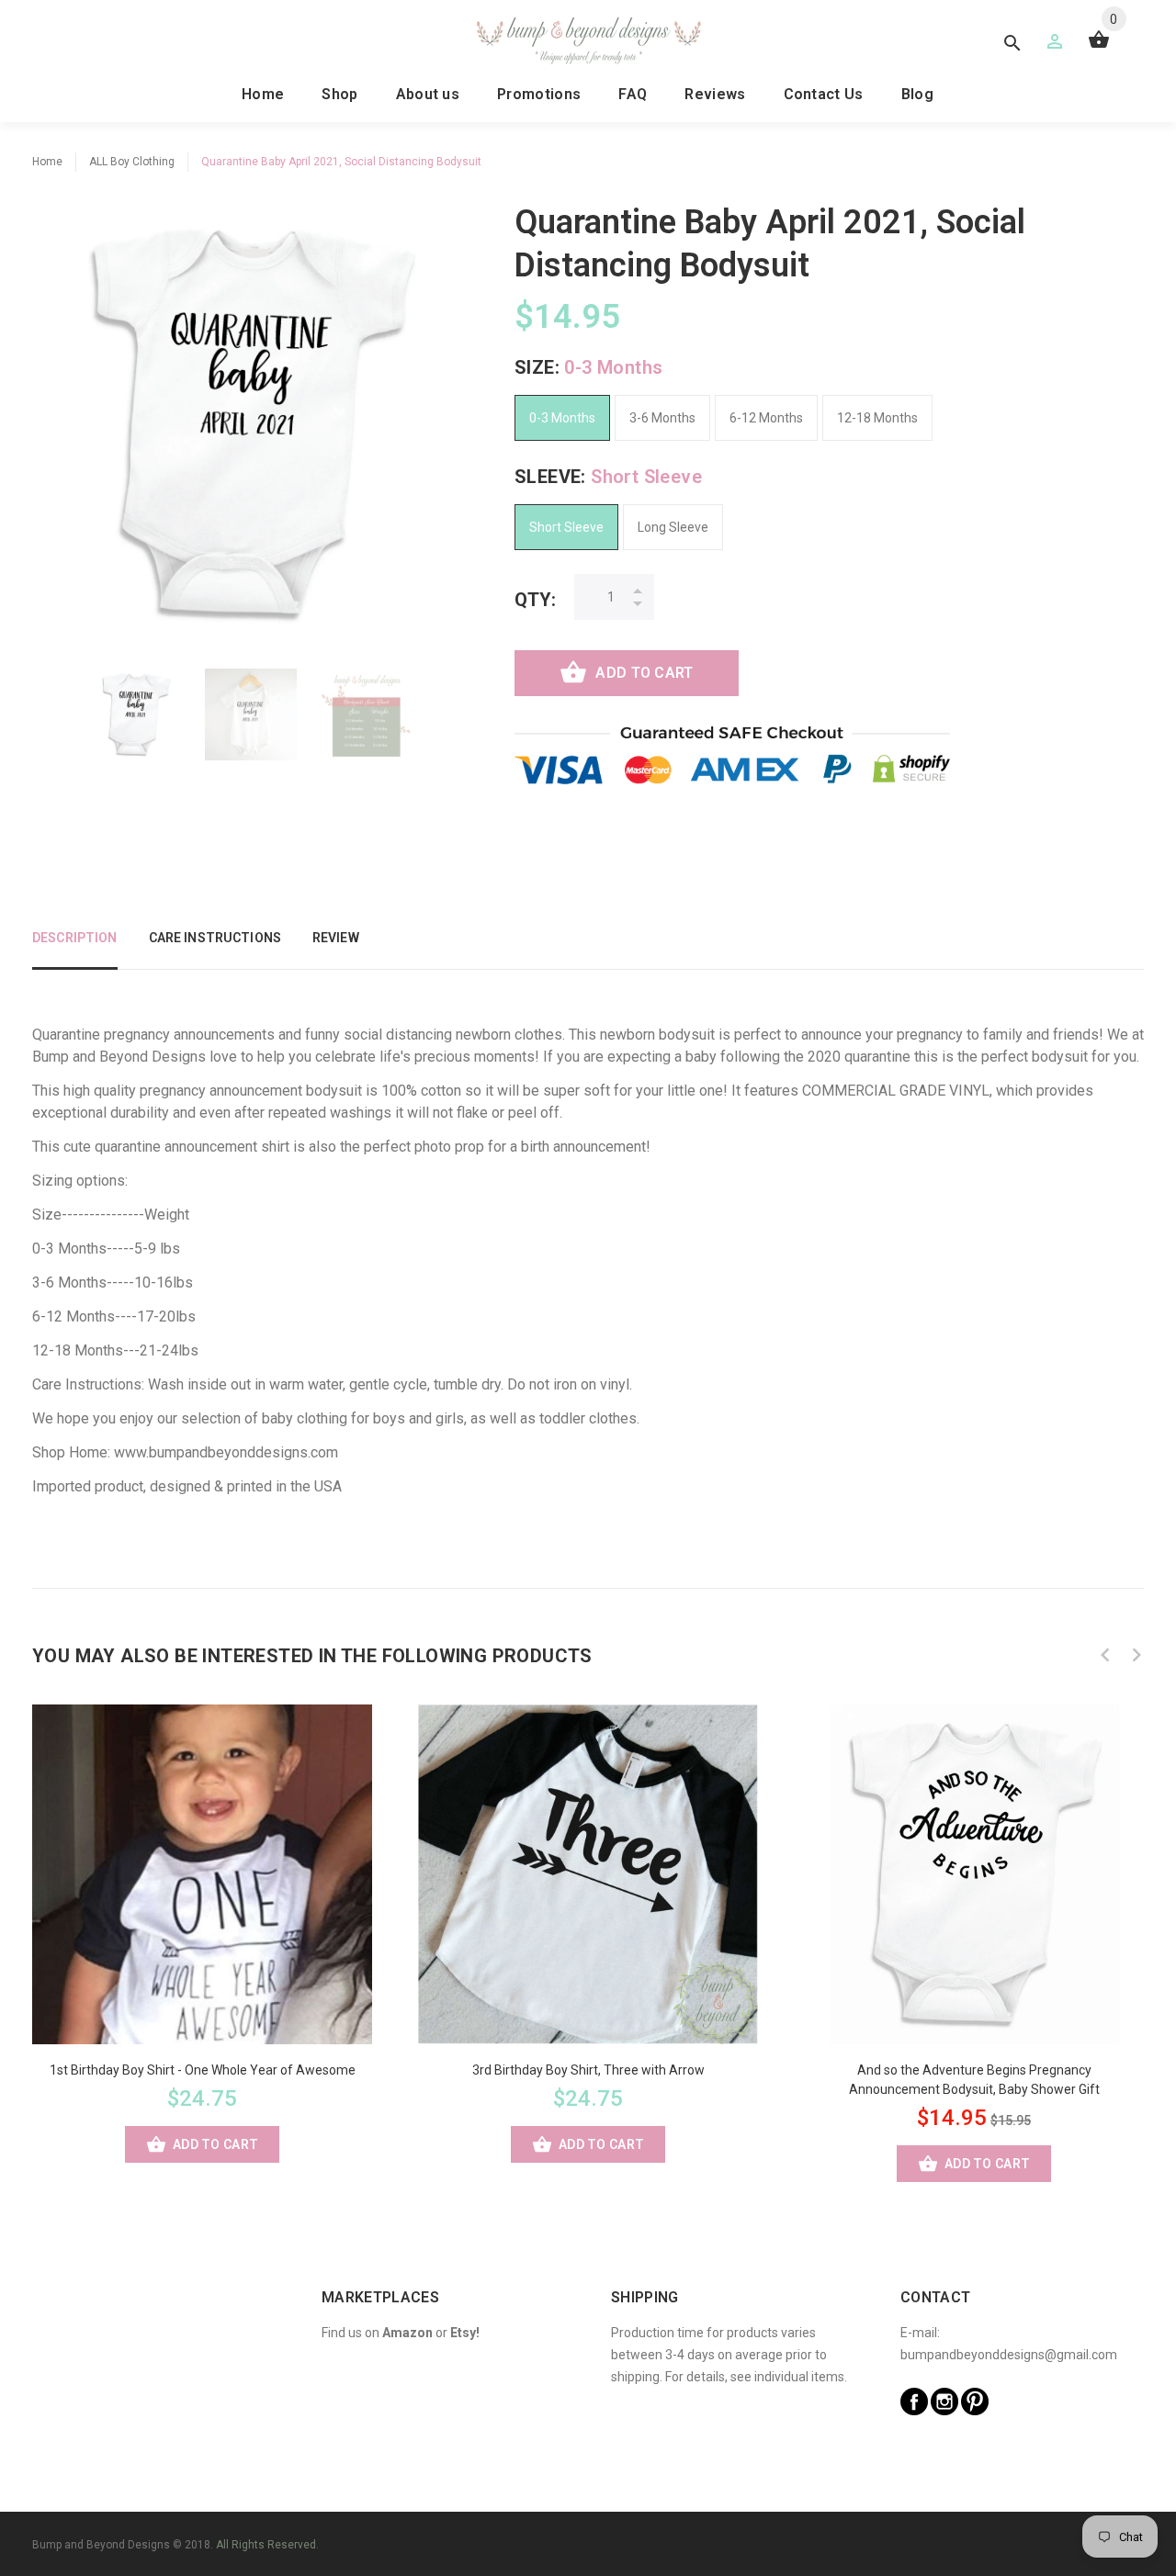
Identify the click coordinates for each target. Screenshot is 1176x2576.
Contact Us (824, 94)
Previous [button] (1105, 1655)
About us (428, 94)
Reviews (715, 94)
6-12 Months (766, 418)
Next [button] (1136, 1655)
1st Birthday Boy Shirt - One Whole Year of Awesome (203, 2070)
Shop (339, 94)
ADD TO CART (644, 673)
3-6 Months (662, 418)
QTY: (535, 600)
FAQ (633, 94)
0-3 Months (562, 418)
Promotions (539, 94)
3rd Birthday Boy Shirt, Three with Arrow (588, 2070)
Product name (154, 2503)
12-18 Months (877, 418)
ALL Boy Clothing (132, 162)
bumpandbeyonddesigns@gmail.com (1009, 2355)
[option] (136, 714)
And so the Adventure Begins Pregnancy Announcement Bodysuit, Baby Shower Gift (974, 2080)
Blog (917, 94)
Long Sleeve (673, 527)
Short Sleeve (566, 527)
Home (263, 94)
